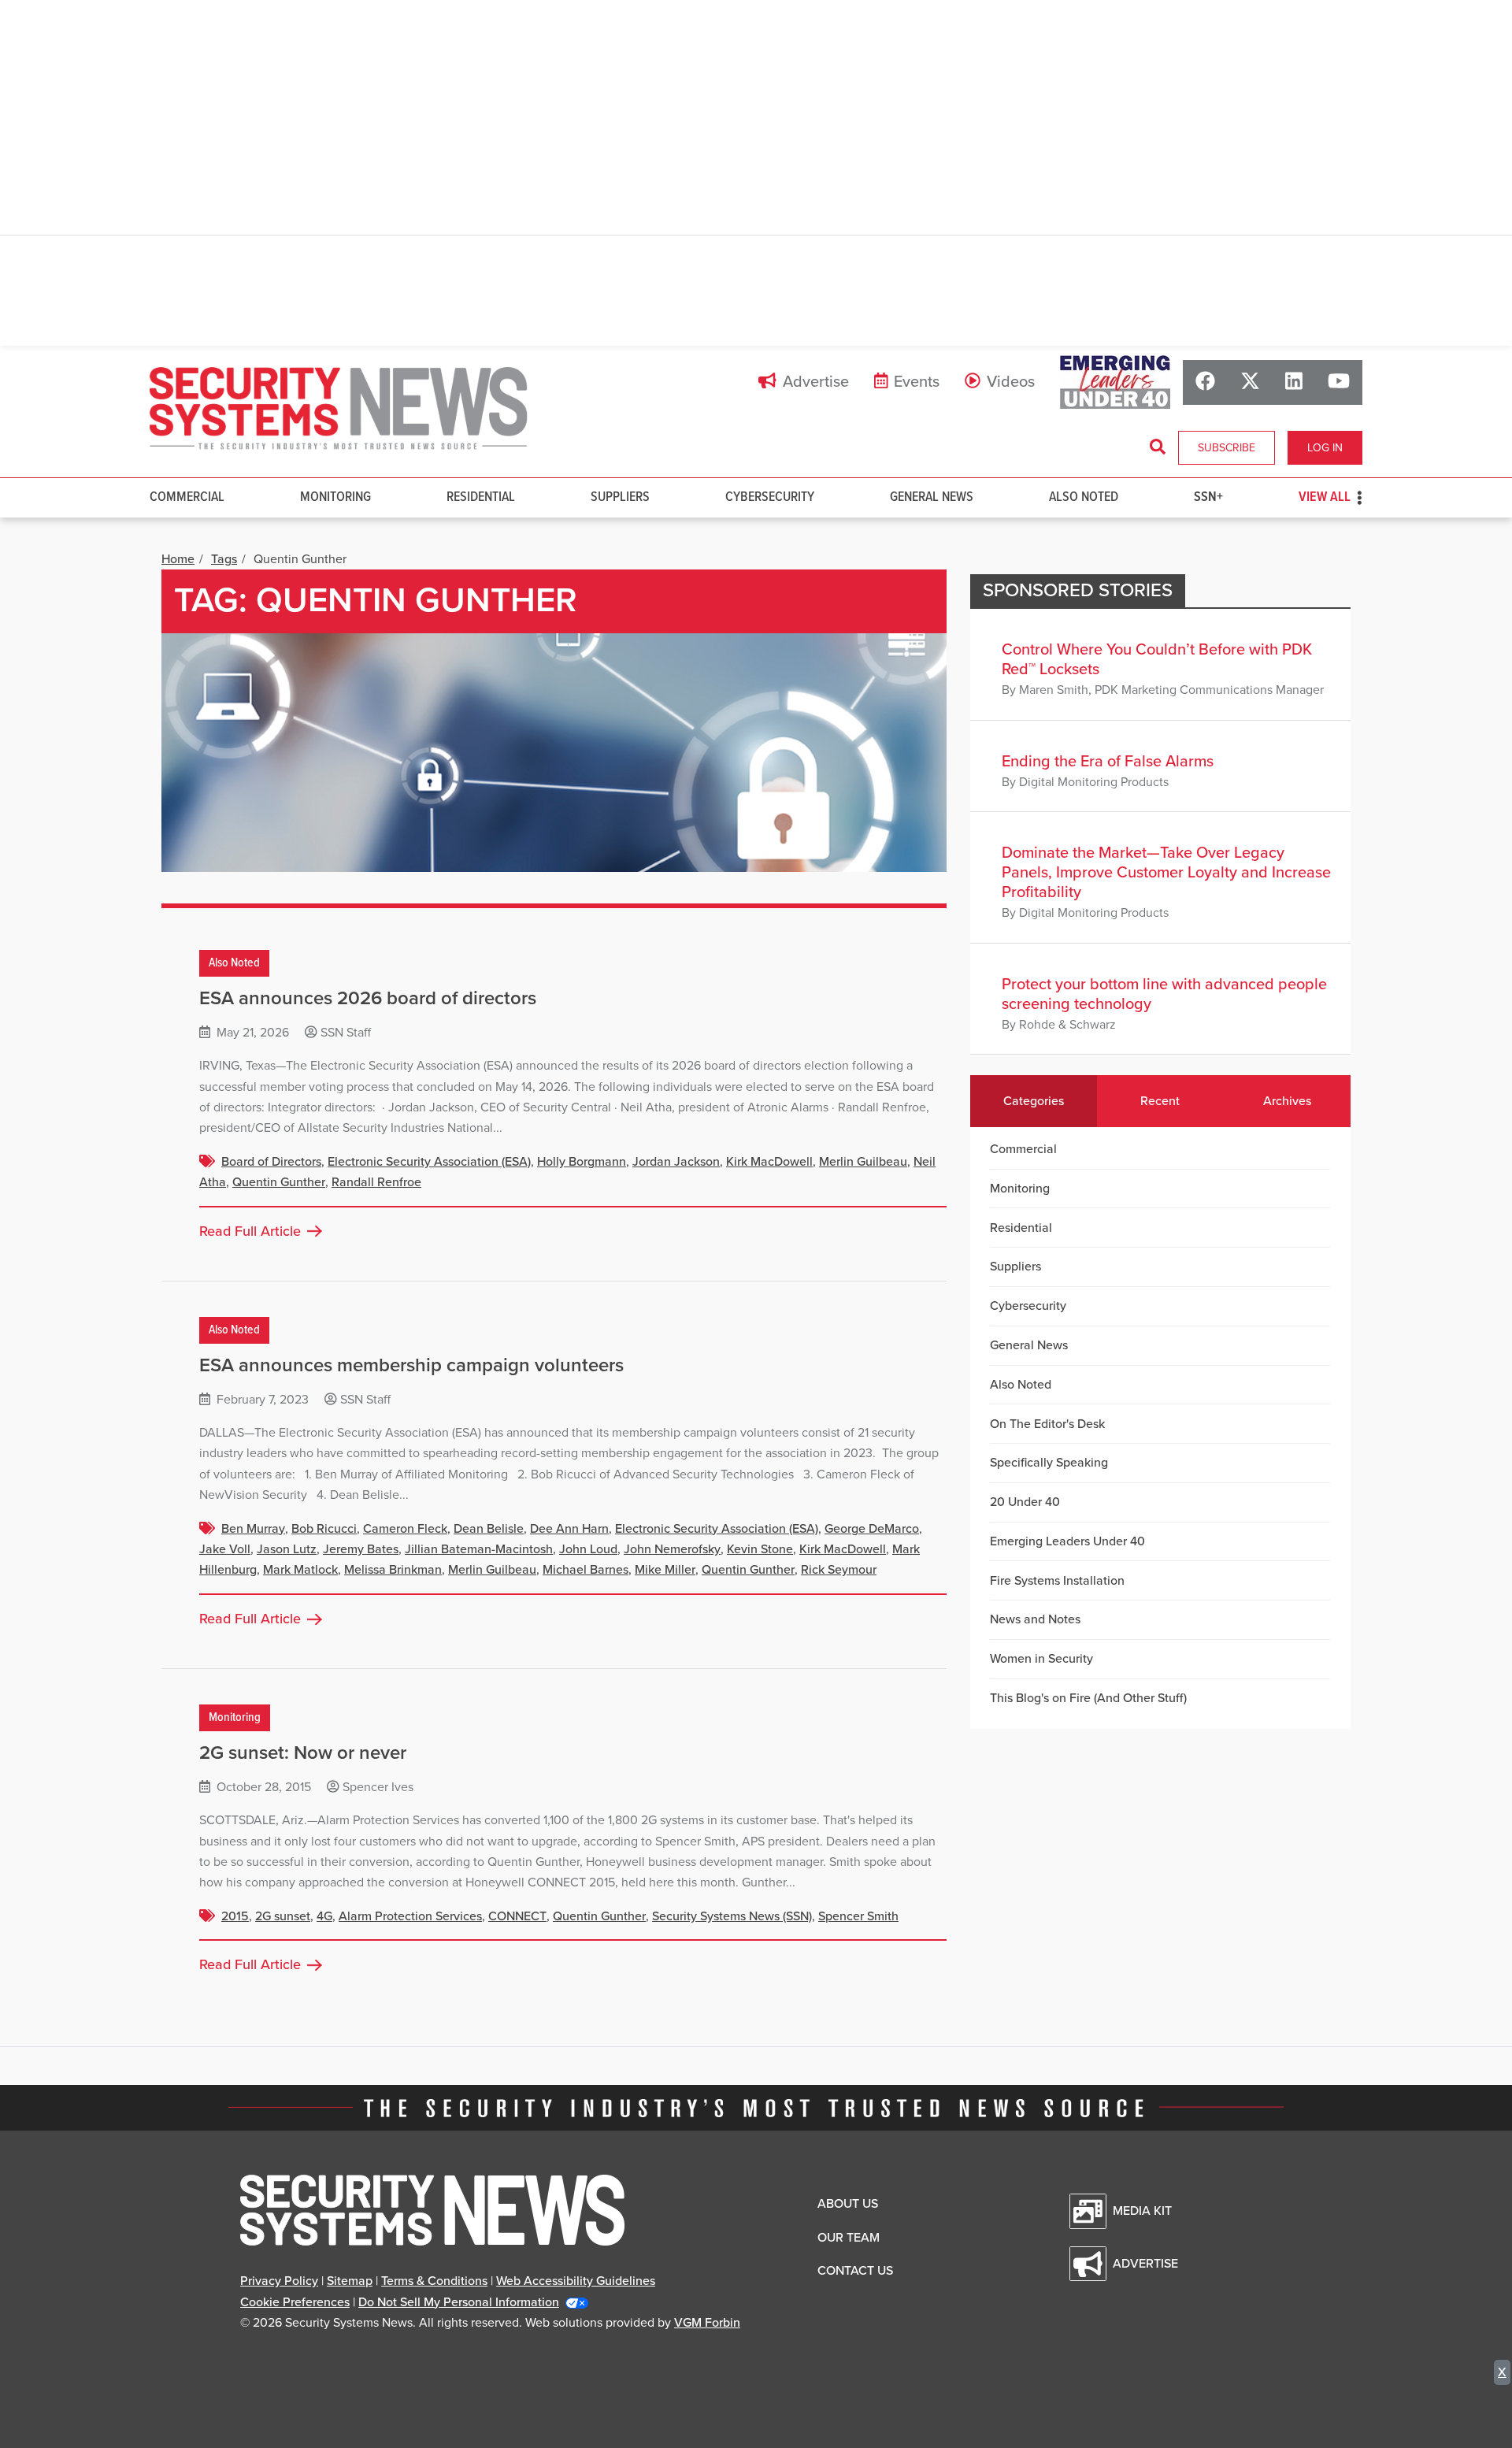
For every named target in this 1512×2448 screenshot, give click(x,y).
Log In (1325, 448)
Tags (224, 559)
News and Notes (1035, 1619)
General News (932, 497)
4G (324, 1916)
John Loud (588, 1549)
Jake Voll (225, 1549)
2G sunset (283, 1916)
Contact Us (855, 2271)
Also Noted (1084, 497)
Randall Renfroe (376, 1182)
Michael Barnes (586, 1570)
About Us (848, 2204)
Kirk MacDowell (769, 1162)
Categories (1034, 1101)
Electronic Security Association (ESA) (429, 1162)
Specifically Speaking (1049, 1463)
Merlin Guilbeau (863, 1162)
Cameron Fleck (405, 1529)
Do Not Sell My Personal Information (459, 2302)
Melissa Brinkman (393, 1570)
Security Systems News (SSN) (732, 1916)
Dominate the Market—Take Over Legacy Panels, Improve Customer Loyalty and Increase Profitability (1166, 873)
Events (917, 382)
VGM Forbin (707, 2323)
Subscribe (1227, 448)
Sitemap (350, 2281)
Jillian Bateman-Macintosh (479, 1549)
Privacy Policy (279, 2281)
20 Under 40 (1025, 1502)
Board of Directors (271, 1162)
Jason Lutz (287, 1549)
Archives (1287, 1101)
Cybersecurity (770, 497)
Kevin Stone (760, 1549)
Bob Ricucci (324, 1529)
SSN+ (1208, 497)
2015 (235, 1916)
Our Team (849, 2238)
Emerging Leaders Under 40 (1067, 1541)
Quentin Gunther (279, 1182)
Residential (481, 497)
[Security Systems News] (339, 409)
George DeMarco (872, 1529)
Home (178, 559)
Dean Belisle (489, 1529)
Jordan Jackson (676, 1162)
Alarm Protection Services (410, 1916)
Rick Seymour (839, 1570)
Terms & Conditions (434, 2281)
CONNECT (517, 1916)
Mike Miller (665, 1570)
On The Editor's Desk (1047, 1424)
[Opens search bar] (1158, 447)
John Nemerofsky (672, 1549)
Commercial (187, 497)
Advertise (816, 382)
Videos (1011, 382)
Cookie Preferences (295, 2302)
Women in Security (1041, 1659)
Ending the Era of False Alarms (1108, 762)
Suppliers (620, 497)
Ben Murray (253, 1529)
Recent (1160, 1101)
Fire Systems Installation (1057, 1581)
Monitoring (335, 497)
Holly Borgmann (582, 1162)
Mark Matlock (300, 1570)
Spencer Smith (858, 1916)
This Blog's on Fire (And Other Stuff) (1088, 1698)
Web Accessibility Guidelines (576, 2281)
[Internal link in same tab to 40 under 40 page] (1115, 382)
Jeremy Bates (361, 1549)
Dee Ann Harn (569, 1529)
